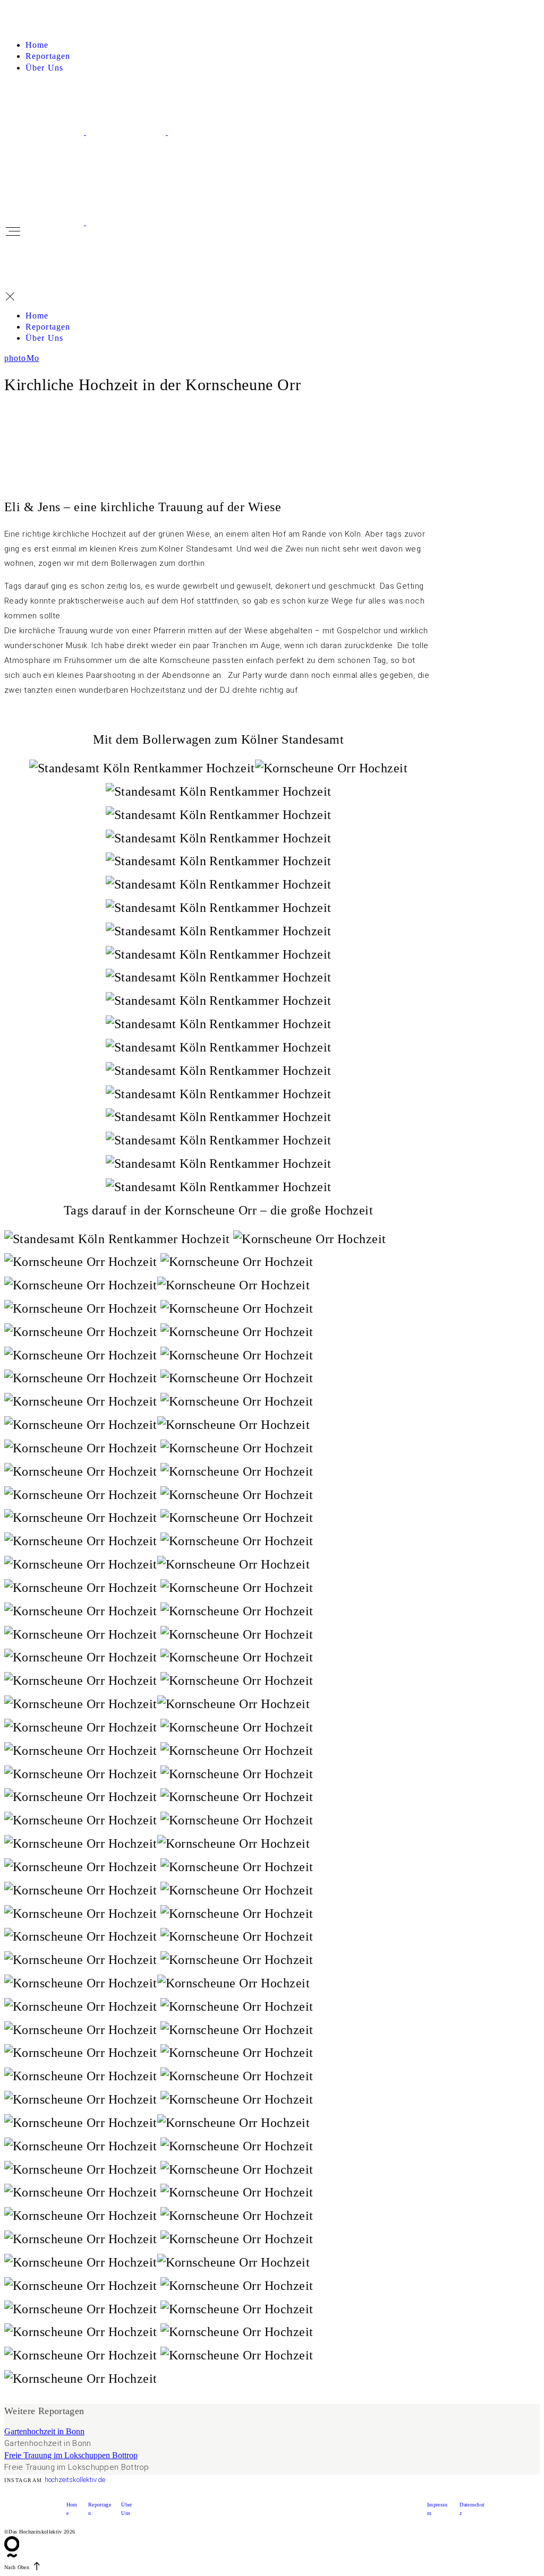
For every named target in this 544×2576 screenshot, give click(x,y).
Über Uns (44, 68)
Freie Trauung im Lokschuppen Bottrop (71, 2455)
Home (37, 45)
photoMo (22, 358)
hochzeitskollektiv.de (75, 2480)
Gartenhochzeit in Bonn (44, 2431)
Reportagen (48, 56)
